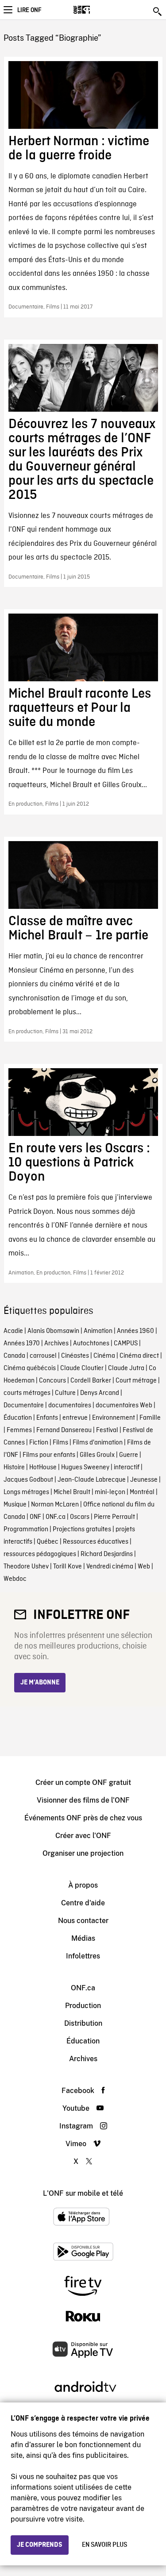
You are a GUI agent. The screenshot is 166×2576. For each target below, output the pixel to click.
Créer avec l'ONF (83, 1836)
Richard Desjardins (107, 1554)
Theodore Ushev (26, 1567)
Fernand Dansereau (64, 1430)
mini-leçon (110, 1492)
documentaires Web (124, 1406)
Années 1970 (22, 1344)
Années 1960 (135, 1331)
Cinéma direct (139, 1356)
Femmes (19, 1430)
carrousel (43, 1356)
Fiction (39, 1443)
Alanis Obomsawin (53, 1331)
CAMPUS (126, 1344)
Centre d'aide (83, 1903)
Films (60, 1443)
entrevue (75, 1418)
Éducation (18, 1418)
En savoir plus (104, 2545)
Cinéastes (75, 1356)
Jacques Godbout (28, 1480)
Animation (98, 1331)
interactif (127, 1468)
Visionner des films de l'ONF (83, 1800)
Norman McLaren (55, 1505)
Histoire (14, 1468)
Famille (150, 1418)
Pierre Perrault (114, 1517)
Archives (56, 1344)
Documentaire (24, 1406)
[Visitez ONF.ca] (97, 10)
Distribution (83, 2023)
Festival (107, 1430)
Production (83, 2006)
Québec (48, 1542)
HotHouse (43, 1468)
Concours (52, 1381)
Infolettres (83, 1956)
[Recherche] (158, 12)
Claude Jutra (126, 1368)
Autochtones (91, 1344)
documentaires (70, 1406)
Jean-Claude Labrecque (92, 1480)
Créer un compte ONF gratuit (83, 1782)
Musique (15, 1505)
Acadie (13, 1331)
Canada (14, 1356)
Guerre (129, 1455)
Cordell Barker (91, 1381)
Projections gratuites (82, 1529)
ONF (35, 1517)
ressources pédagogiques (40, 1554)
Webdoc (15, 1579)
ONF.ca (56, 1517)
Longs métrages (26, 1492)
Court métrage (136, 1381)
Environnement (114, 1418)
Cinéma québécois (30, 1368)
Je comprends (40, 2545)
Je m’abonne (40, 1683)
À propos (83, 1885)
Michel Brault (72, 1492)
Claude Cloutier (82, 1368)
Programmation (26, 1529)
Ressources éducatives (96, 1542)
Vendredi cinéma (110, 1567)
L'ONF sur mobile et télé (83, 2193)
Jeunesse (144, 1480)
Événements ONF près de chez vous (83, 1818)
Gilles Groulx (97, 1455)
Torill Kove (68, 1567)
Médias (83, 1938)
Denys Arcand (100, 1393)
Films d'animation (98, 1443)
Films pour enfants (49, 1455)
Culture (65, 1393)
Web (144, 1567)
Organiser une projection (83, 1853)
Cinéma (104, 1356)
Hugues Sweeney (85, 1468)
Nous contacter (83, 1921)
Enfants (47, 1418)
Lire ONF (29, 10)
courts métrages (27, 1393)
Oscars (80, 1517)
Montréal (142, 1492)
